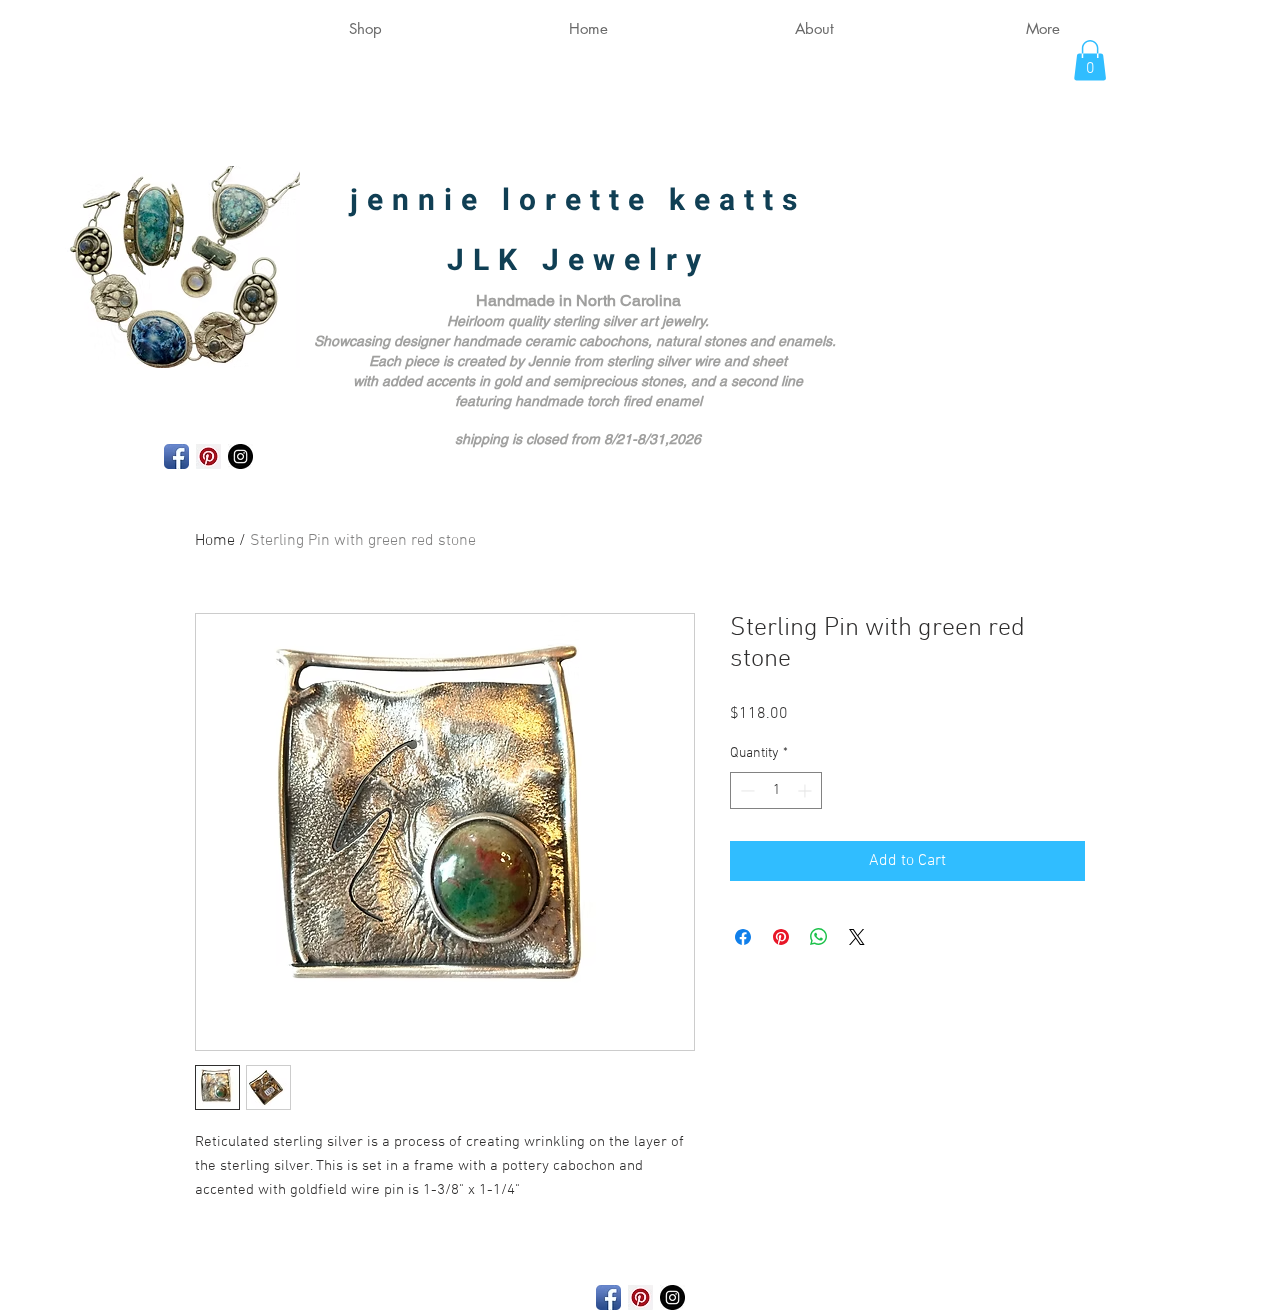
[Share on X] (857, 937)
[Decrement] (745, 790)
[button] (1090, 60)
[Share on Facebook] (743, 937)
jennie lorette (509, 201)
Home (215, 541)
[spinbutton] (776, 790)
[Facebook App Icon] (176, 456)
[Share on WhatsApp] (819, 937)
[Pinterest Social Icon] (208, 456)
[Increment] (806, 790)
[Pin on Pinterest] (781, 937)
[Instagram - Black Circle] (240, 456)
